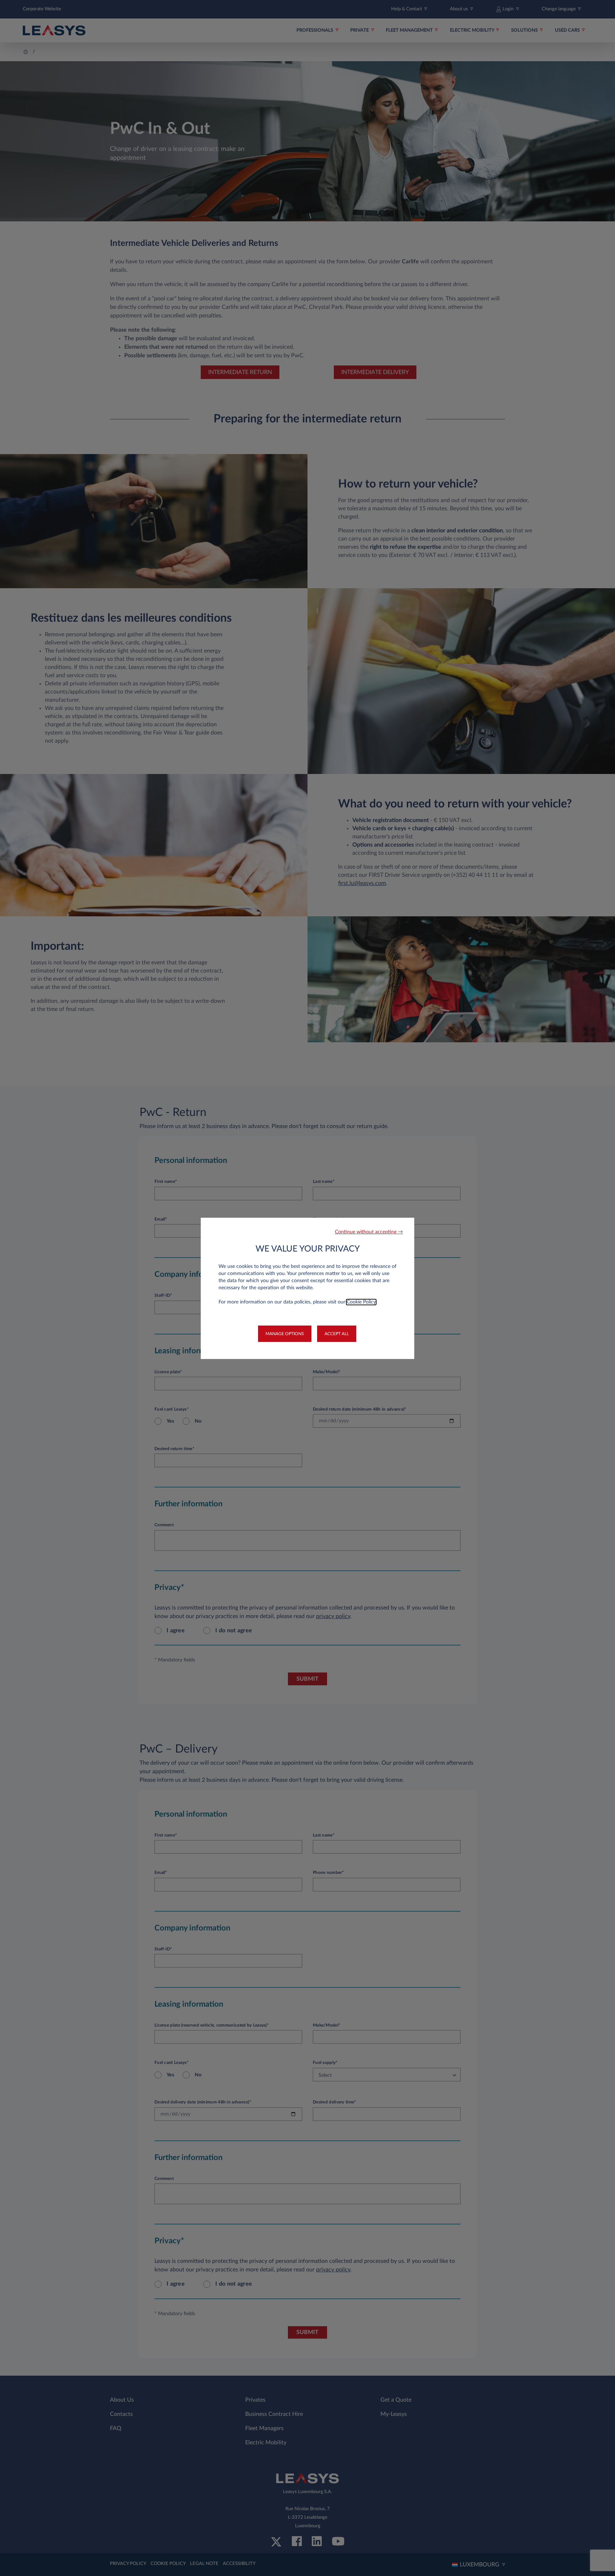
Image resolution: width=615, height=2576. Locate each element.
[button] (369, 1232)
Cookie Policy (361, 1302)
